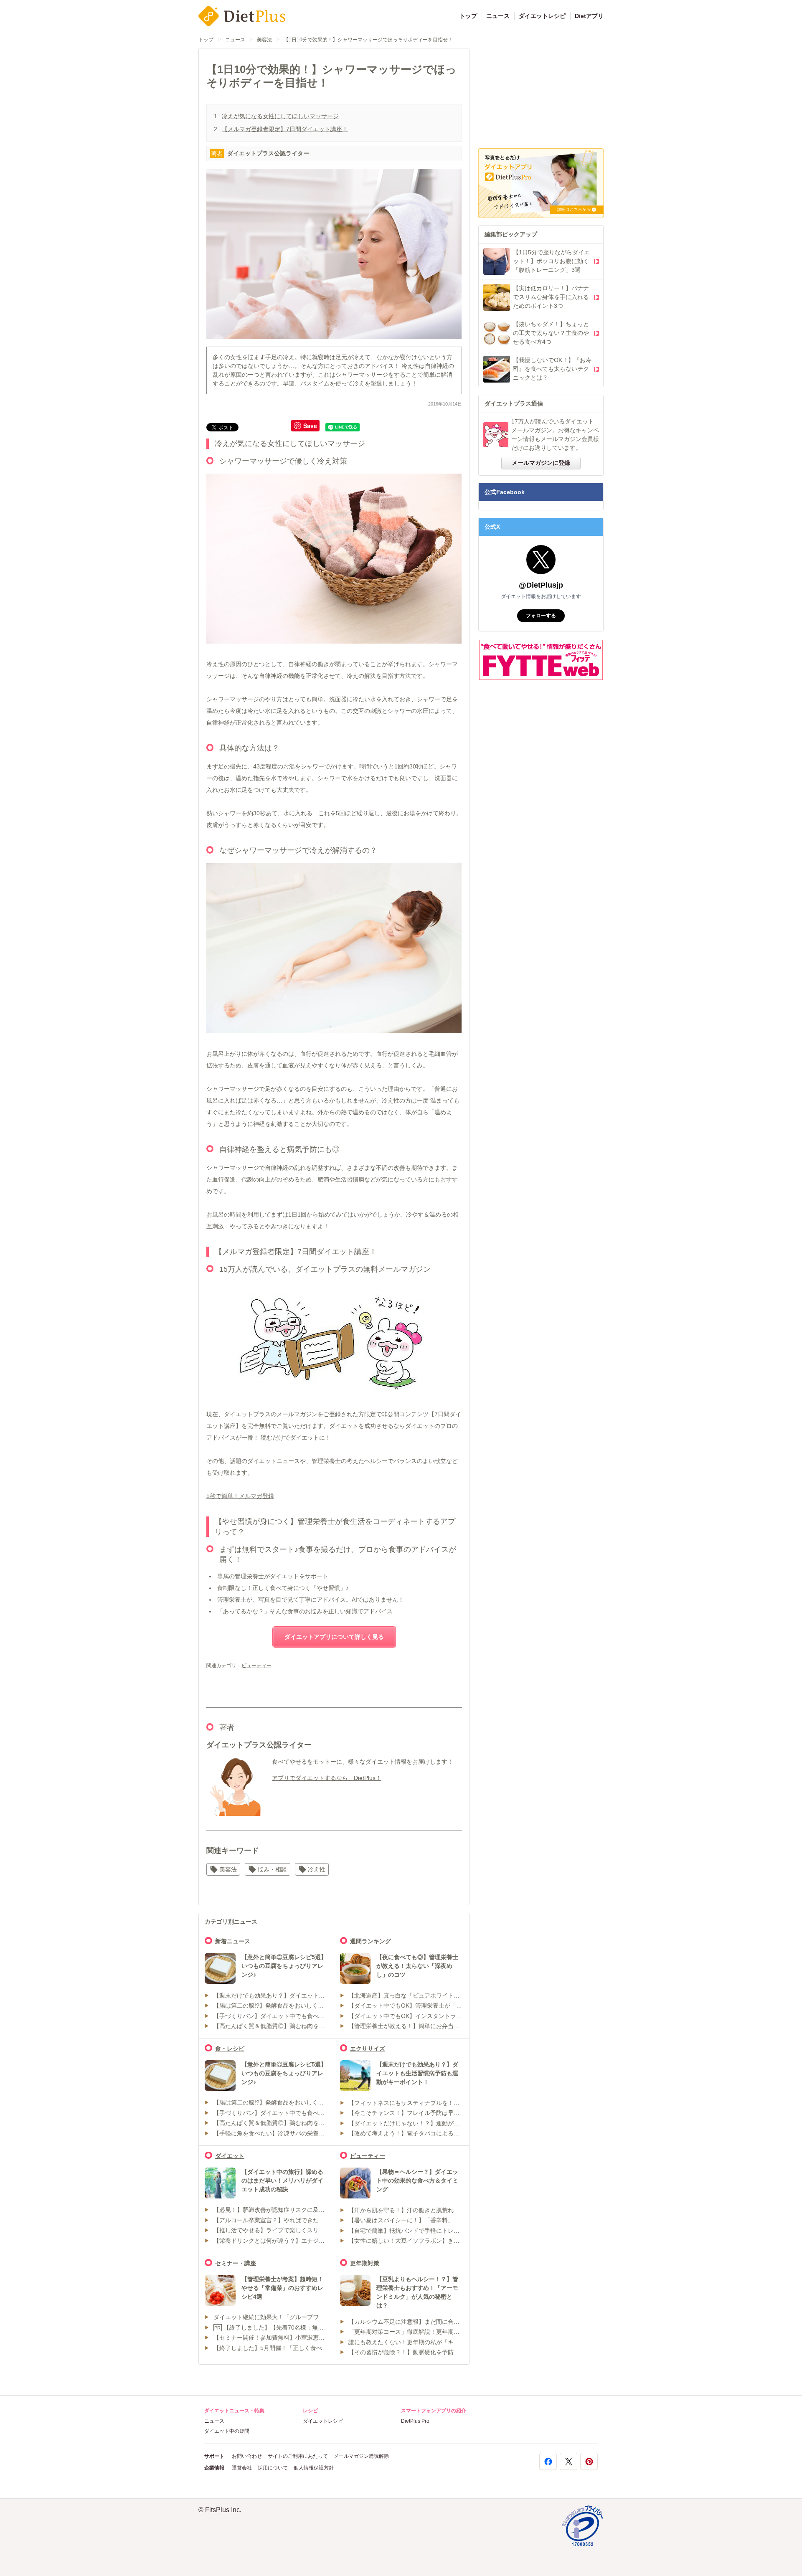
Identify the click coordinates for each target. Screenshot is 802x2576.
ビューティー (256, 1666)
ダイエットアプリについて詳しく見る (334, 1637)
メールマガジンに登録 (541, 463)
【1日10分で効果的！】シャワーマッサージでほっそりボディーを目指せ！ (368, 40)
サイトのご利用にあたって (298, 2456)
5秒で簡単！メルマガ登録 (240, 1496)
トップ (468, 16)
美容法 (264, 40)
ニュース (498, 16)
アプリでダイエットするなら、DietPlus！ (327, 1778)
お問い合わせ (247, 2456)
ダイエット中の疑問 (227, 2431)
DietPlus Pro (415, 2421)
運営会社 (242, 2468)
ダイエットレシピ (542, 16)
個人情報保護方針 (314, 2468)
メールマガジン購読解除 (361, 2456)
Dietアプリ (589, 16)
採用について (273, 2468)
